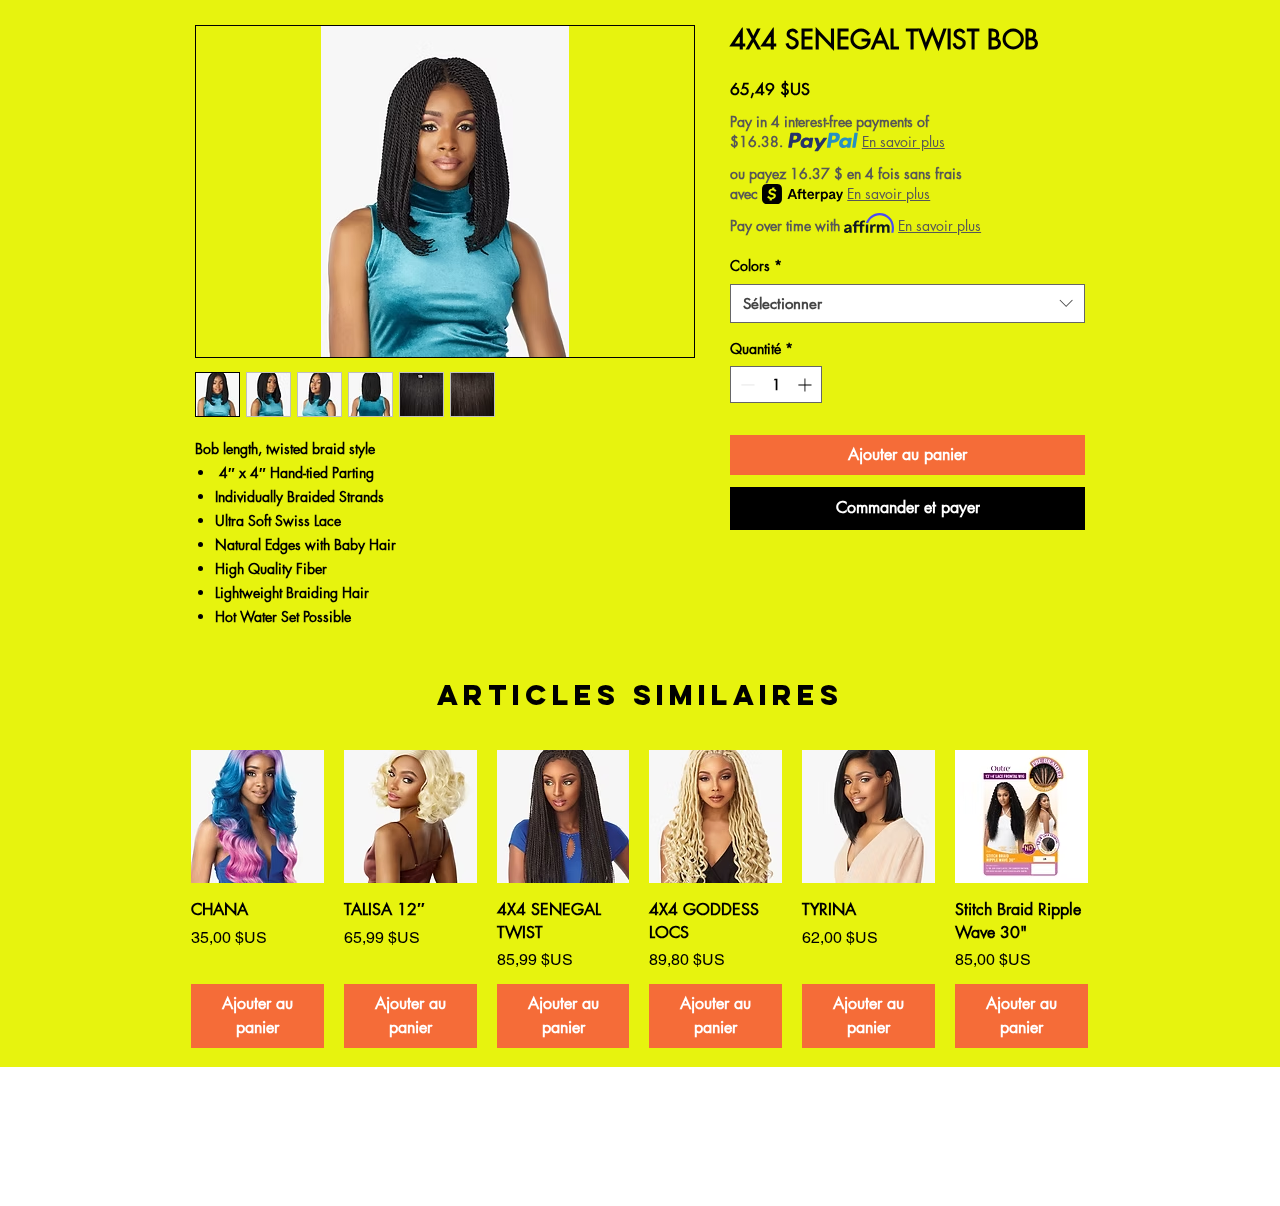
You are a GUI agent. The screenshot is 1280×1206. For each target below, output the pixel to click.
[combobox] (907, 303)
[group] (639, 899)
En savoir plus (903, 141)
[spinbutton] (776, 384)
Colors (756, 265)
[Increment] (806, 384)
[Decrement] (745, 384)
